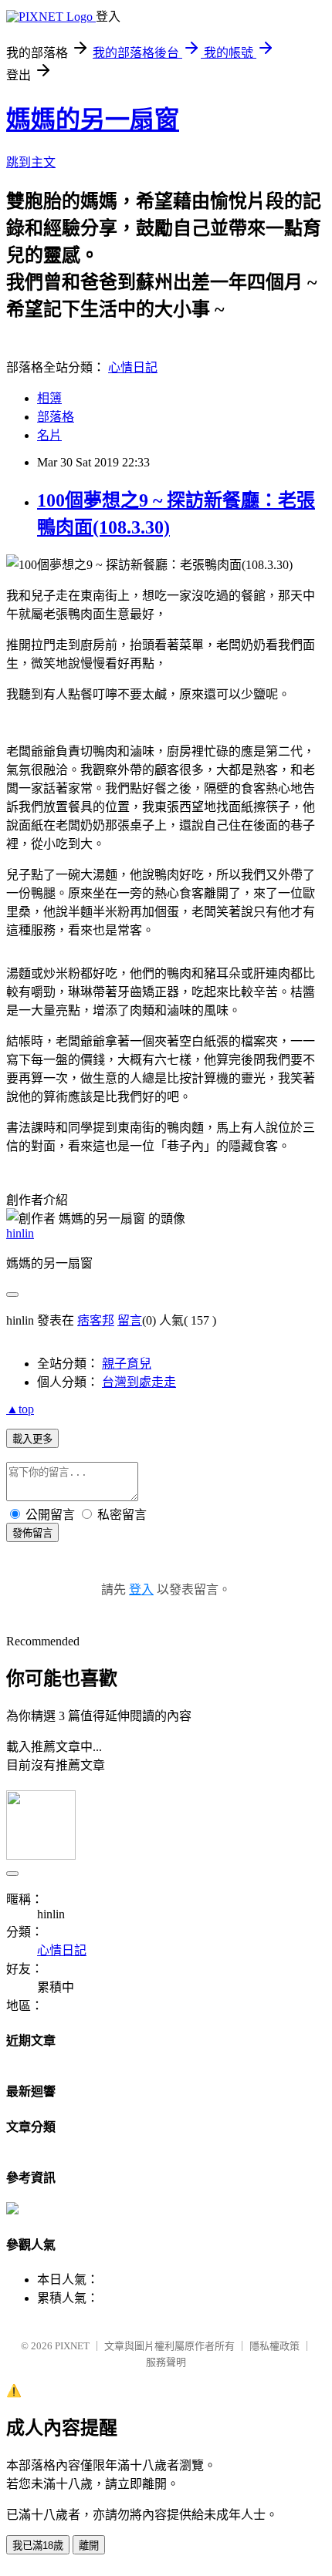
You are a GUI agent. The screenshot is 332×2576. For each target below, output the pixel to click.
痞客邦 (96, 1320)
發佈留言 (32, 1533)
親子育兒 (127, 1364)
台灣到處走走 (139, 1382)
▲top (20, 1409)
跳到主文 (31, 162)
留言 (130, 1320)
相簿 (49, 398)
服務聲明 (166, 2362)
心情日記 (133, 367)
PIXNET (72, 2346)
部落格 (56, 417)
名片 (49, 435)
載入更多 (32, 1439)
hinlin (20, 1233)
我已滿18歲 (38, 2546)
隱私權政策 (274, 2346)
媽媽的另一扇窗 (93, 120)
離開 (89, 2546)
